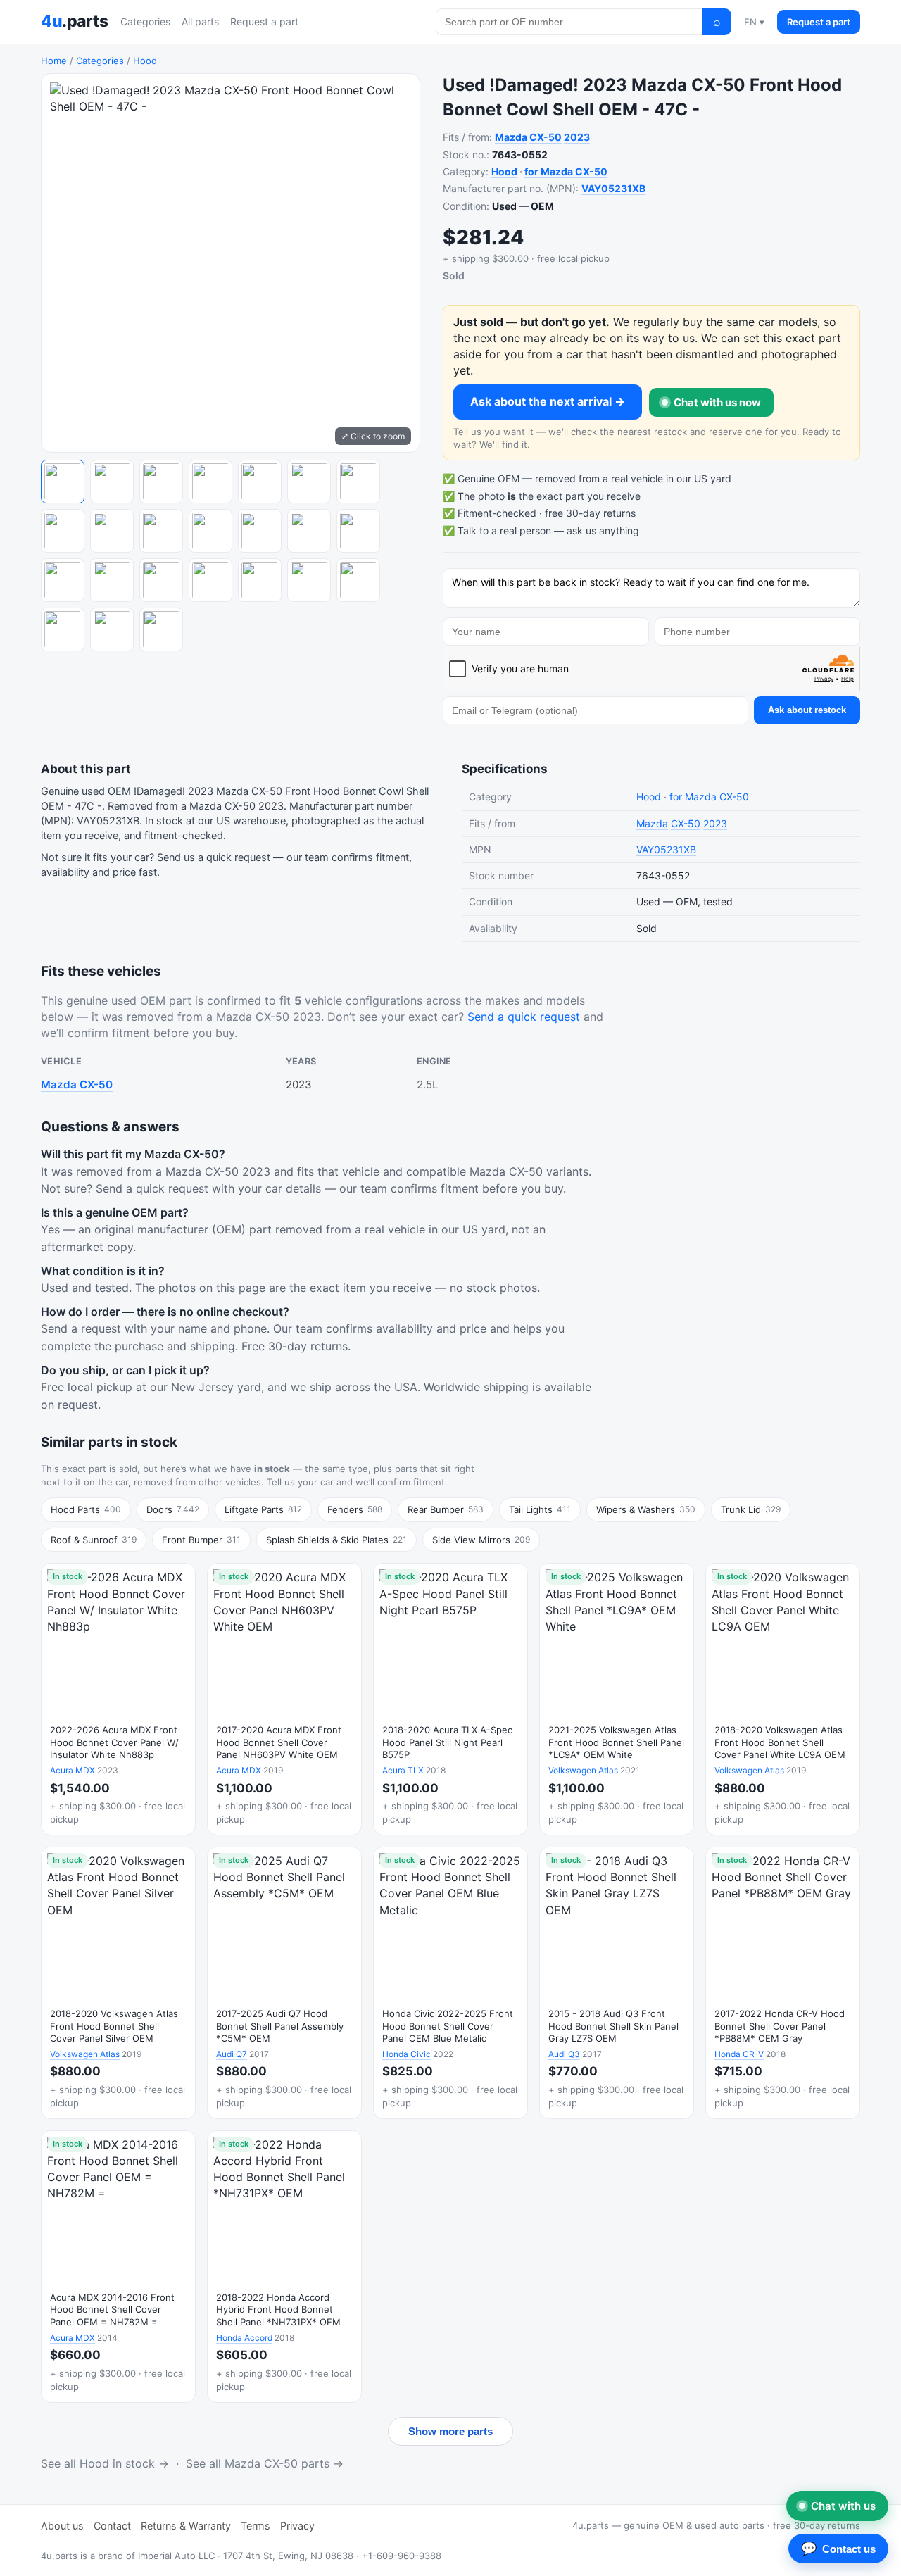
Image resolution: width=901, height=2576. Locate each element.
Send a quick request (524, 1017)
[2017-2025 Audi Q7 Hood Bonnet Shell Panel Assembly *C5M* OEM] (284, 1983)
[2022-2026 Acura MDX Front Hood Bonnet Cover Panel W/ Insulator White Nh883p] (118, 1699)
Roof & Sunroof (94, 1540)
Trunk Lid (751, 1509)
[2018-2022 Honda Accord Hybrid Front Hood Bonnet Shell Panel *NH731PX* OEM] (284, 2267)
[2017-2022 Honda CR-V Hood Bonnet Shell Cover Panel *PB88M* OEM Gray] (783, 1983)
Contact (112, 2526)
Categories (145, 21)
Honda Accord (244, 2338)
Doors (173, 1509)
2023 (577, 137)
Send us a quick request (214, 857)
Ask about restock (807, 710)
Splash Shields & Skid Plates (336, 1540)
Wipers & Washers (646, 1509)
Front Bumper (201, 1540)
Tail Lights (540, 1509)
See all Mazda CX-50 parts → (265, 2463)
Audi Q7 (232, 2054)
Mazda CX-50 (77, 1085)
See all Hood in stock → (105, 2463)
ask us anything (603, 530)
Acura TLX (403, 1770)
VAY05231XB (613, 188)
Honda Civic (407, 2054)
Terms (256, 2526)
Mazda (511, 137)
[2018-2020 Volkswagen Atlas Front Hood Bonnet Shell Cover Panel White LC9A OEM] (783, 1699)
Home (54, 61)
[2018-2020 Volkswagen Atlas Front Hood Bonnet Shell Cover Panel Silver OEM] (118, 1983)
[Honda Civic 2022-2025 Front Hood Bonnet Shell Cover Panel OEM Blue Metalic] (450, 1983)
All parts (200, 21)
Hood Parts (86, 1509)
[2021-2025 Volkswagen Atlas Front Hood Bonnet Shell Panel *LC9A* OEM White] (617, 1699)
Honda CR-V (739, 2054)
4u (74, 21)
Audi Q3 (564, 2054)
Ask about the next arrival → (548, 401)
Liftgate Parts (263, 1509)
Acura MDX (73, 1770)
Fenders (355, 1509)
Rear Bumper (446, 1509)
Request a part (264, 21)
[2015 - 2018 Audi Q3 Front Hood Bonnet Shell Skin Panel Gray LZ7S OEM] (617, 1983)
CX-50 (546, 137)
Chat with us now (717, 402)
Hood (145, 61)
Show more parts (450, 2431)
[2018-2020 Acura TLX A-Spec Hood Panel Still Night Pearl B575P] (450, 1699)
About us (62, 2526)
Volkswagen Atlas (583, 1770)
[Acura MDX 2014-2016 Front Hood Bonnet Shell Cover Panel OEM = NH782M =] (118, 2267)
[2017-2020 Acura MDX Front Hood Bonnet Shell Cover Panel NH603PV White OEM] (284, 1699)
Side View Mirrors (481, 1540)
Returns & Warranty (186, 2526)
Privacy (297, 2526)
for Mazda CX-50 (566, 171)
